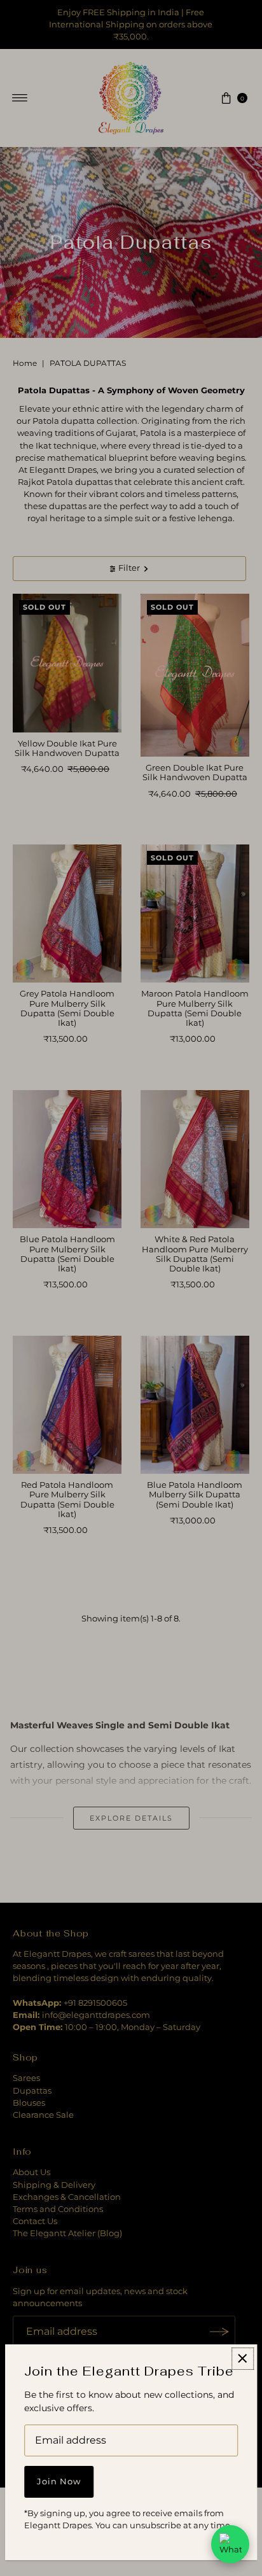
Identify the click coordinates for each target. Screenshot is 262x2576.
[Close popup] (243, 2359)
